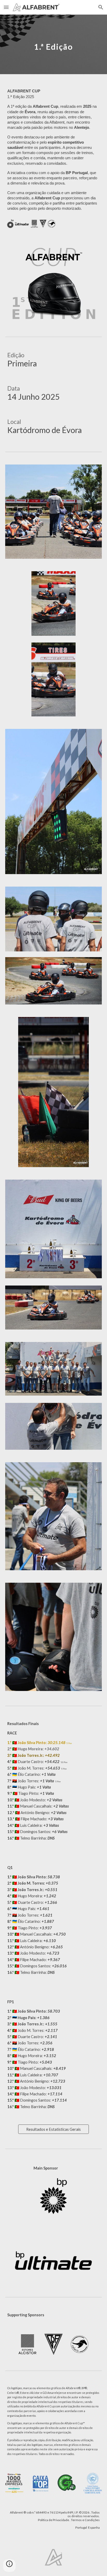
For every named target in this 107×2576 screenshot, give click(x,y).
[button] (6, 7)
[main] (53, 44)
